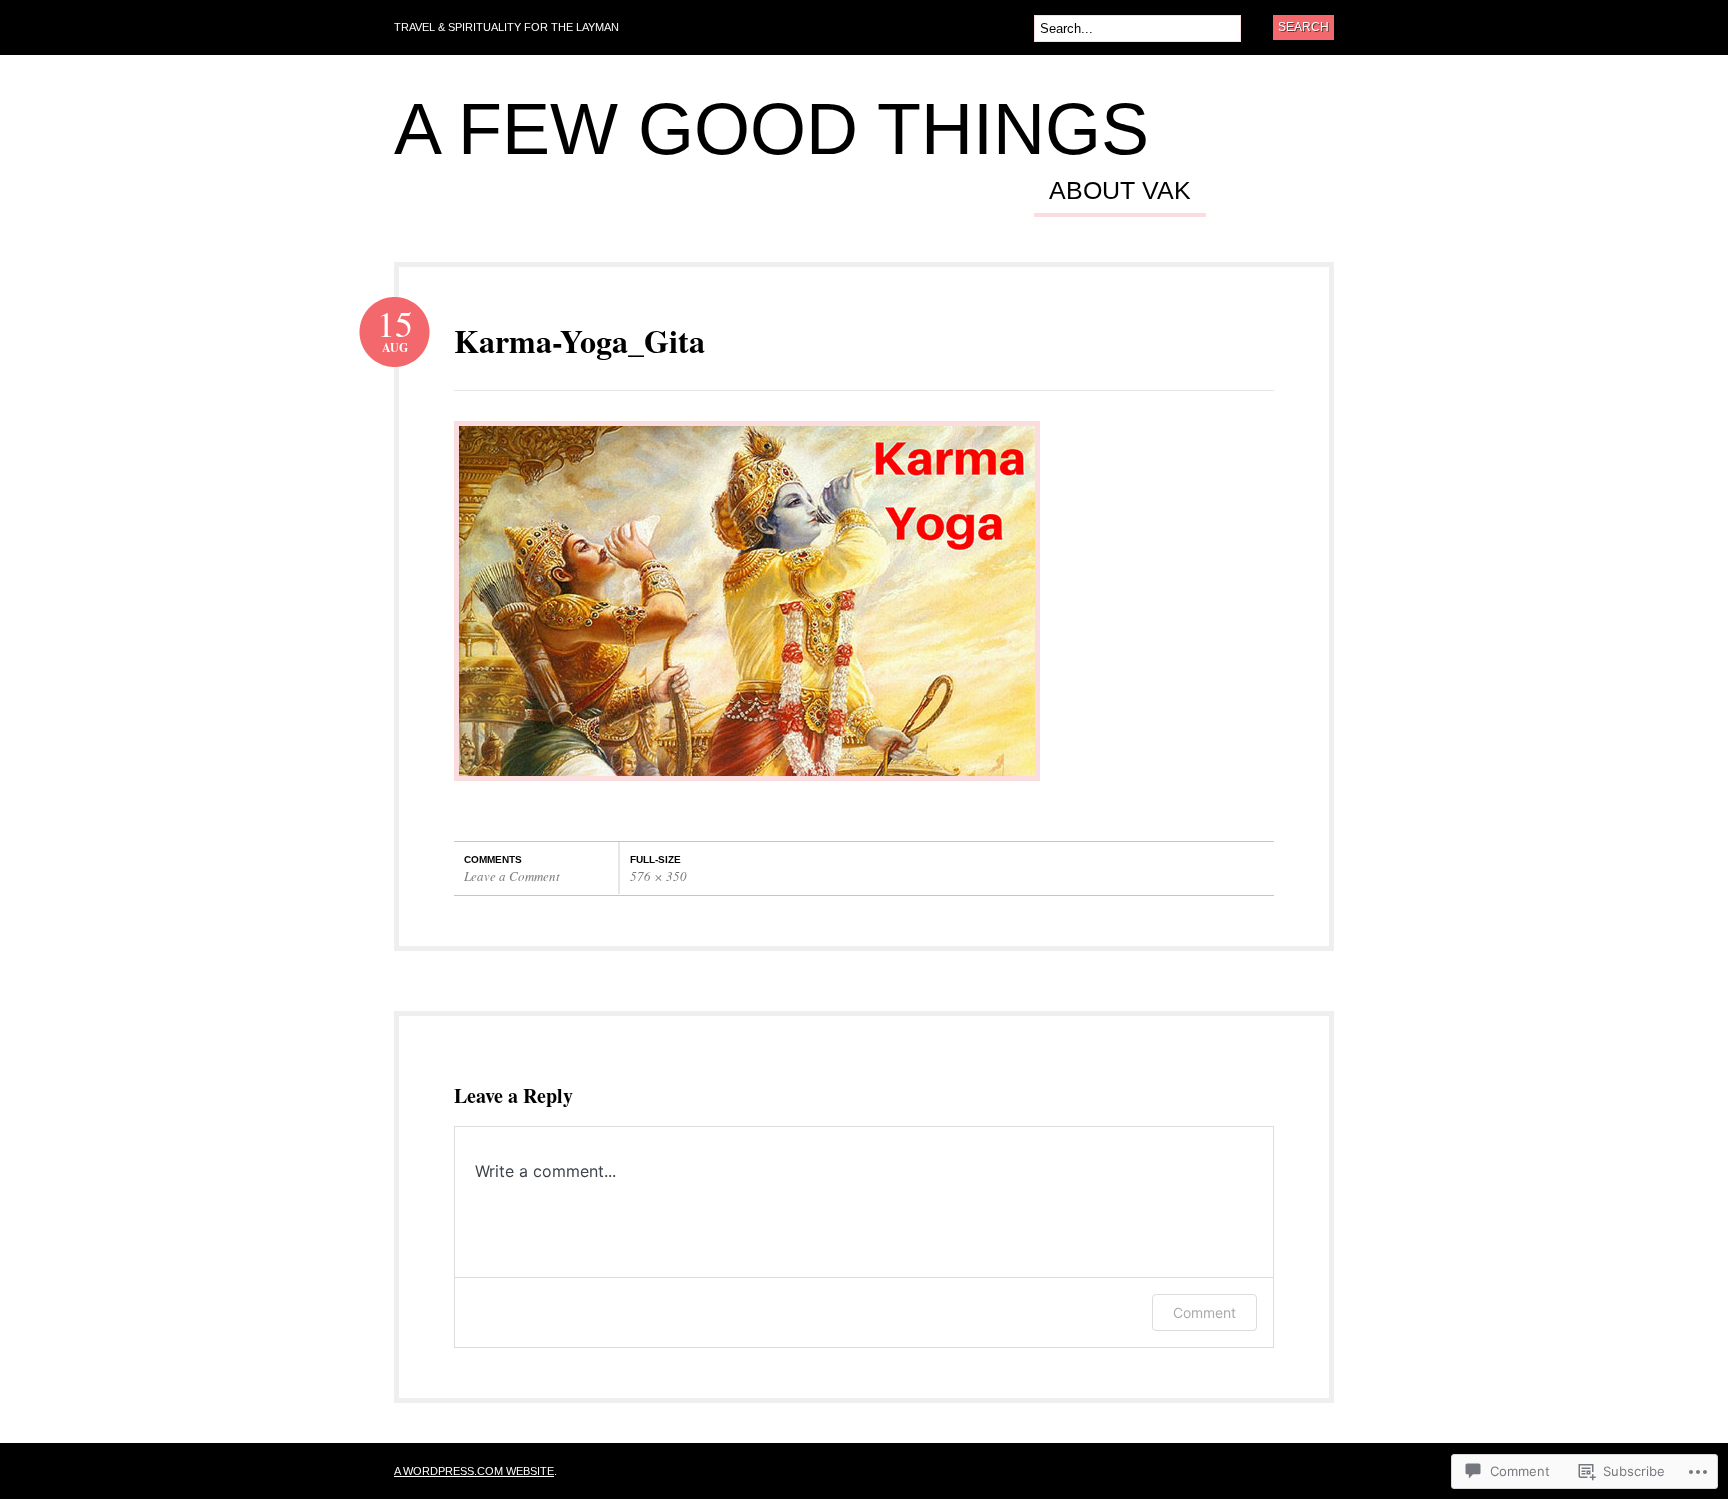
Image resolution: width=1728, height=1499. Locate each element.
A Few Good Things (771, 129)
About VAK (1120, 191)
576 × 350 (658, 876)
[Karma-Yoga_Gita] (747, 790)
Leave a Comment (512, 876)
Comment (1204, 1312)
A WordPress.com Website (474, 1471)
